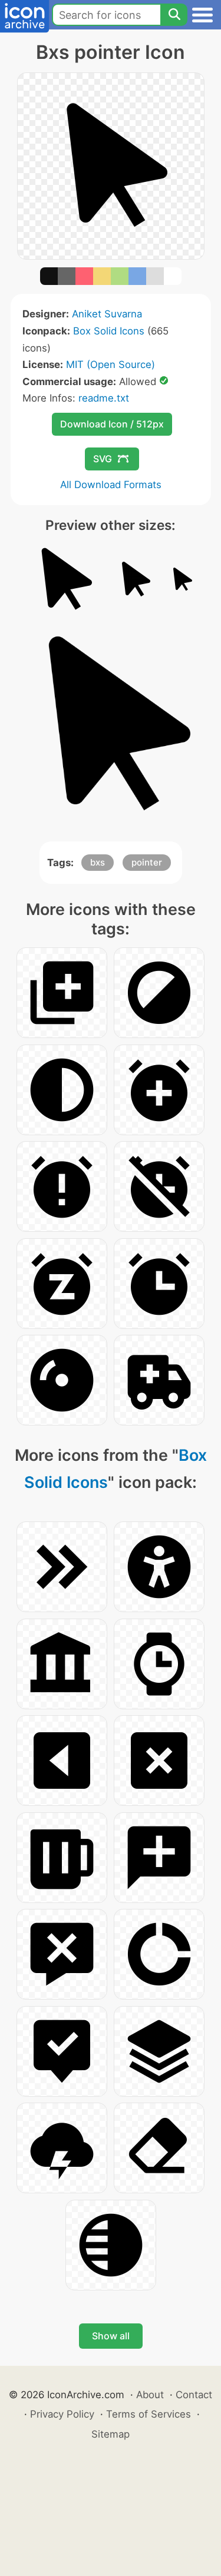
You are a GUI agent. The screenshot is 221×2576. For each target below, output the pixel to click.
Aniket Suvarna (107, 314)
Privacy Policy (62, 2414)
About (150, 2395)
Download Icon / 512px (112, 424)
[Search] (174, 15)
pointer (147, 862)
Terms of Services (149, 2414)
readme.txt (104, 398)
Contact (194, 2395)
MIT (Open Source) (111, 364)
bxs (98, 862)
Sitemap (111, 2434)
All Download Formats (111, 485)
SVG (103, 459)
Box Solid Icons (109, 331)
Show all (111, 2336)
